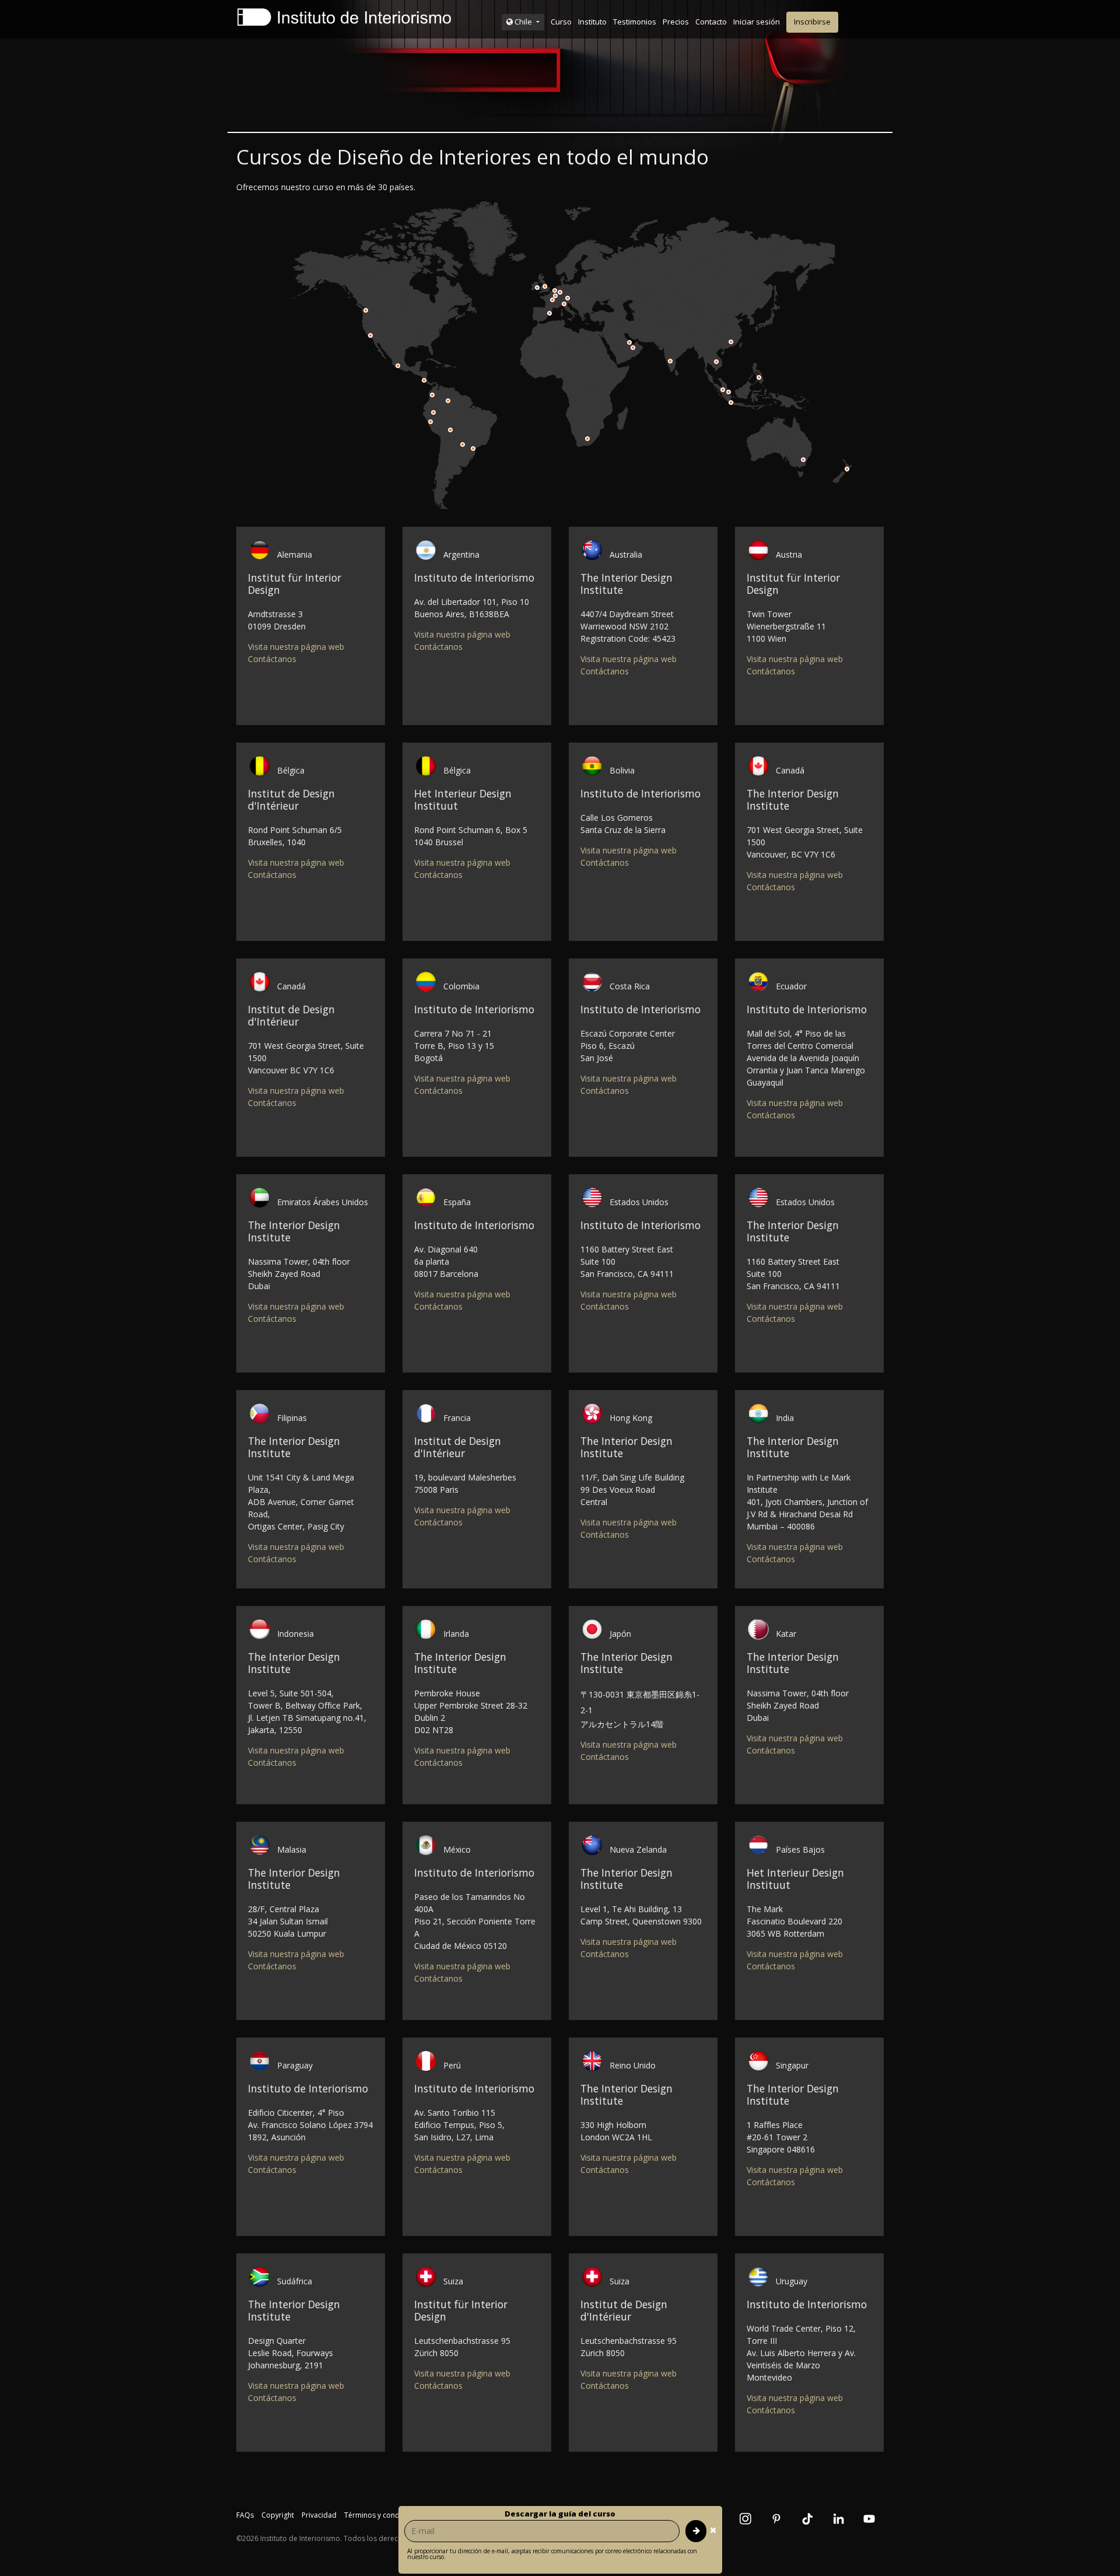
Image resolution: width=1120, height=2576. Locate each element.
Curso (561, 22)
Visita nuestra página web (296, 647)
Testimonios (635, 22)
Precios (676, 22)
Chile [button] (523, 22)
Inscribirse (812, 22)
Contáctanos (272, 659)
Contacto (711, 22)
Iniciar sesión (757, 22)
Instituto (592, 22)
